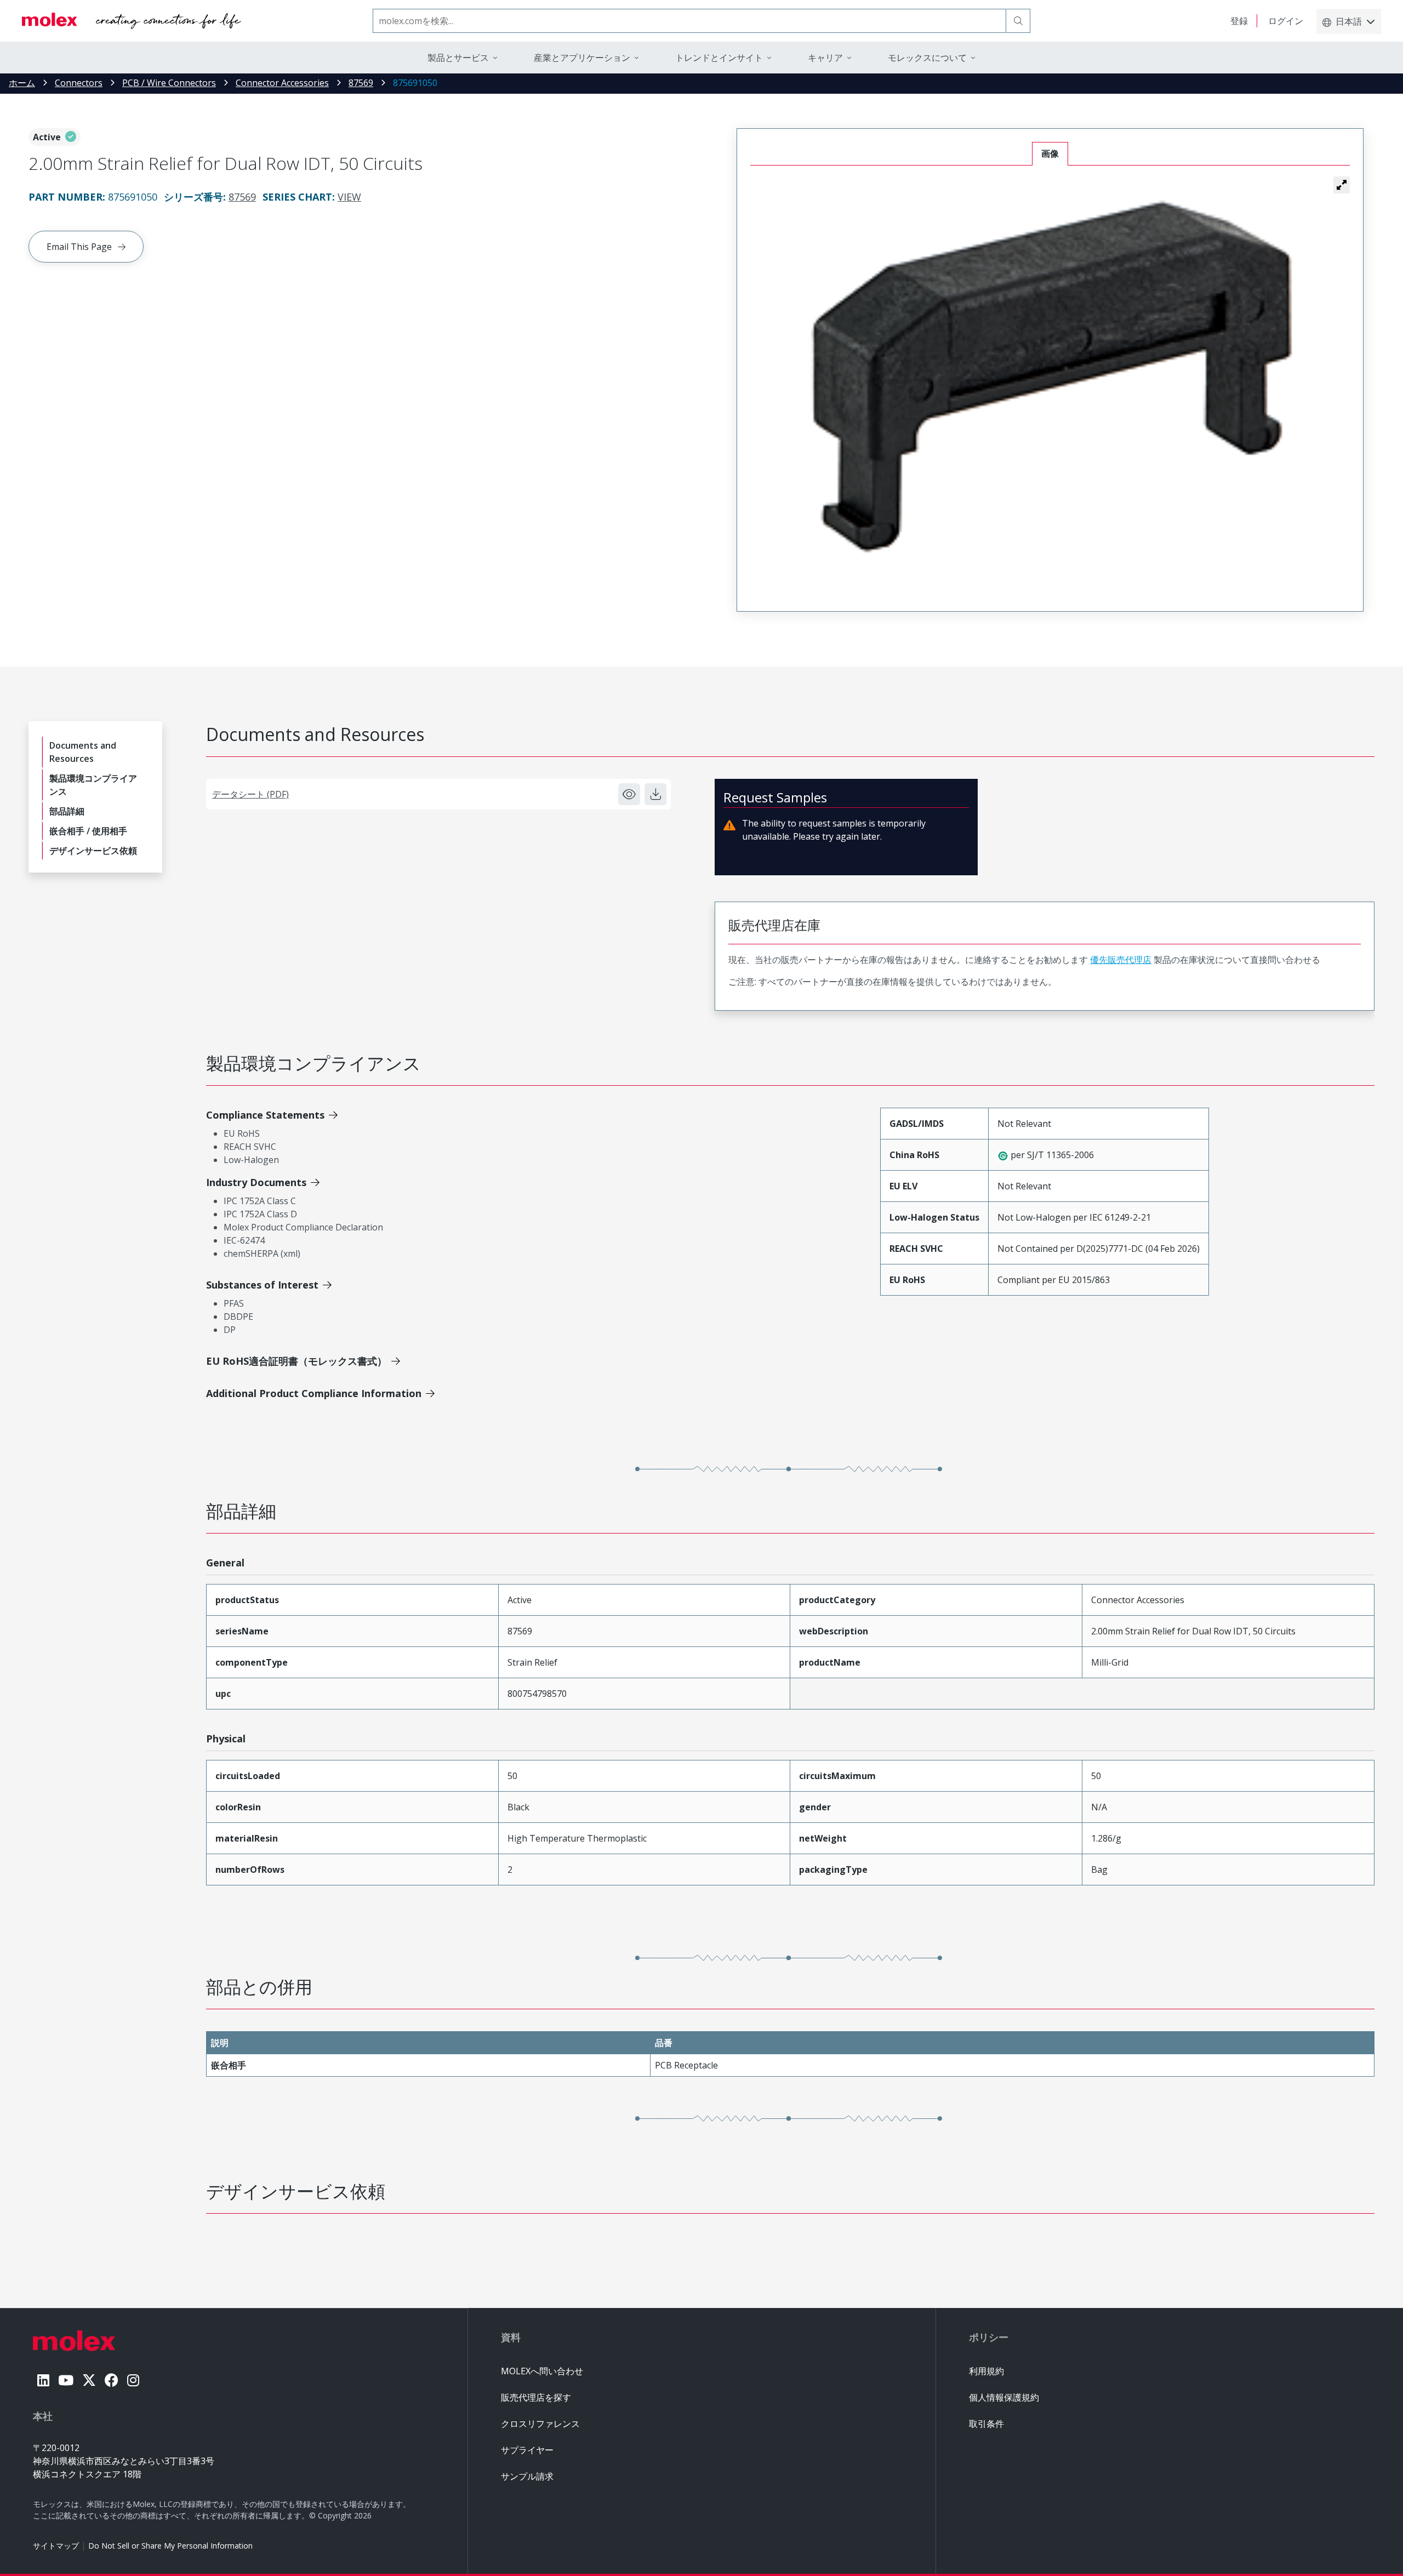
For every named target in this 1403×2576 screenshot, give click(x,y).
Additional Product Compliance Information (314, 1393)
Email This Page (79, 247)
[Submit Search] (1018, 21)
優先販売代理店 (1121, 960)
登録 (1239, 21)
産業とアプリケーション (582, 58)
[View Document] (629, 794)
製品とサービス (458, 58)
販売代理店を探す (536, 2397)
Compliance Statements (265, 1115)
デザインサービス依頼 (93, 851)
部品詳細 (67, 811)
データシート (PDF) (250, 794)
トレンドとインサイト (719, 58)
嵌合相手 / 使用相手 (88, 831)
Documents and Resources (83, 752)
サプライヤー (527, 2450)
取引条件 (986, 2424)
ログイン (1286, 21)
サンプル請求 (527, 2476)
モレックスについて (927, 58)
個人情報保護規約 (1004, 2397)
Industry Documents (256, 1182)
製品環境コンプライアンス (93, 785)
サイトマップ (56, 2546)
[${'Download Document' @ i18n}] (655, 794)
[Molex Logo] (132, 21)
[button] (1342, 185)
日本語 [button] (1349, 21)
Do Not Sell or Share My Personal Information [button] (170, 2546)
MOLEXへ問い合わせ (542, 2371)
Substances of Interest (262, 1285)
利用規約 (986, 2371)
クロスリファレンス (540, 2424)
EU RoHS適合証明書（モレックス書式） (296, 1361)
